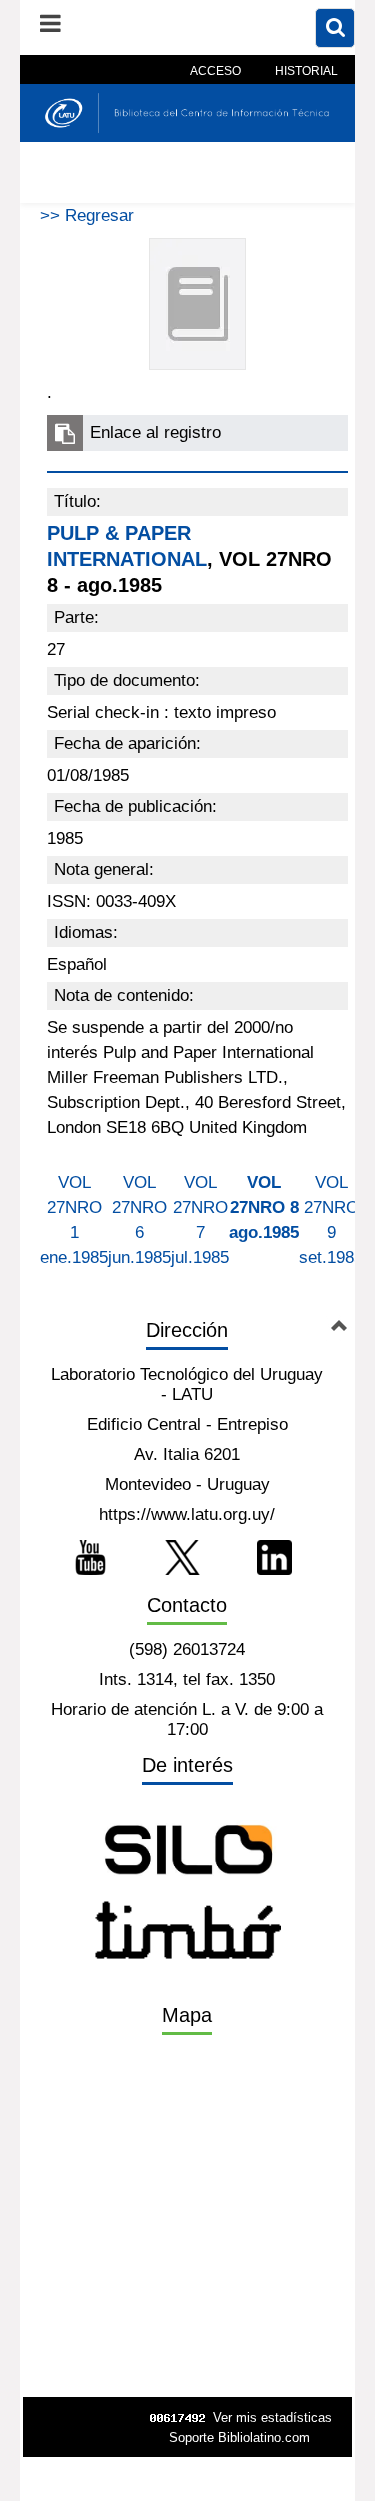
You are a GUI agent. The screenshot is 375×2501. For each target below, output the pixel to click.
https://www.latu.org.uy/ (187, 1514)
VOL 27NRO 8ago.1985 (264, 1207)
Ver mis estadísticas (272, 2417)
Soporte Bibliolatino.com (239, 2437)
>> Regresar (87, 215)
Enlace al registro (155, 432)
